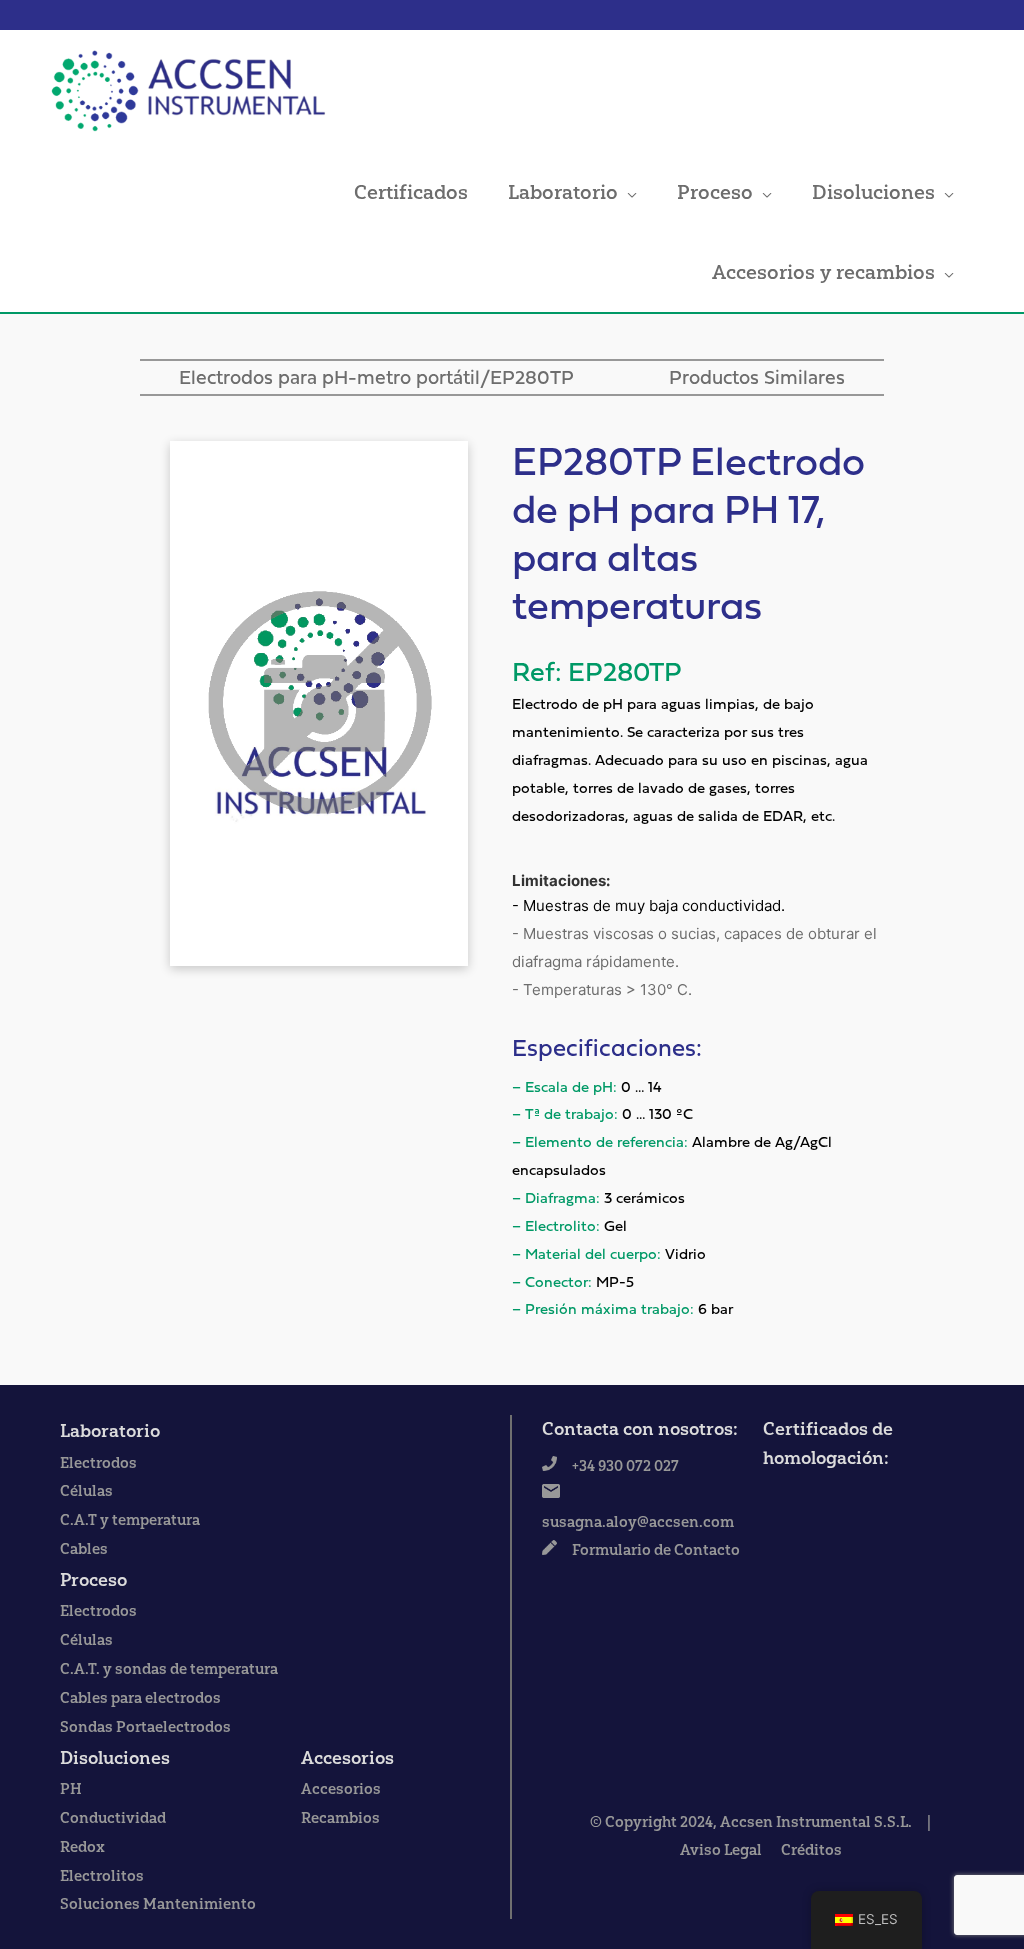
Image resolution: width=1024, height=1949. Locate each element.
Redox (82, 1847)
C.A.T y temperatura (130, 1520)
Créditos (811, 1850)
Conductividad (113, 1818)
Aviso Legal (721, 1850)
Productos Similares (757, 379)
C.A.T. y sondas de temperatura (169, 1669)
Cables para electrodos (140, 1698)
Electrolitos (102, 1876)
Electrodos (98, 1463)
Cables (84, 1549)
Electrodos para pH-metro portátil (329, 379)
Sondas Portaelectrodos (145, 1727)
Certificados (411, 192)
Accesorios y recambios (823, 272)
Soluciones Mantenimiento (158, 1904)
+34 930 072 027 (625, 1466)
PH (71, 1789)
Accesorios (347, 1758)
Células (86, 1491)
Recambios (340, 1818)
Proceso (715, 192)
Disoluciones (873, 192)
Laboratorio (563, 192)
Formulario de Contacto (656, 1550)
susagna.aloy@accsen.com (638, 1522)
